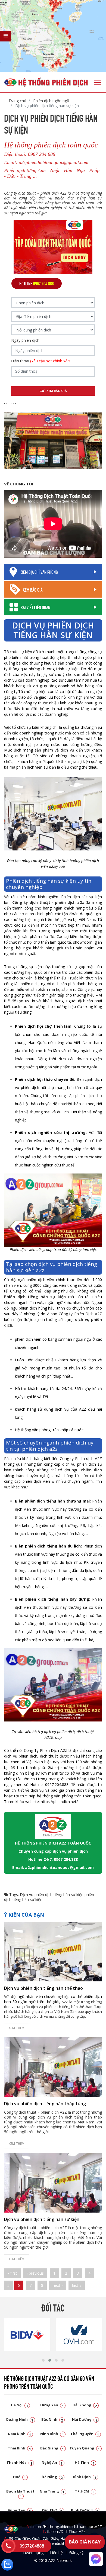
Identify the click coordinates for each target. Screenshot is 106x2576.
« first (12, 2273)
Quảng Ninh (20, 2419)
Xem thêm (17, 2028)
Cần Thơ (52, 2510)
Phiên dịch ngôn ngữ (51, 101)
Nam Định (20, 2434)
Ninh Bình (52, 2434)
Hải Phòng (85, 2405)
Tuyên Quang (85, 2448)
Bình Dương (85, 2510)
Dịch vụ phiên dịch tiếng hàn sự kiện (52, 1895)
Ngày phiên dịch (25, 340)
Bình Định (85, 2477)
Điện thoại (41, 361)
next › (58, 2285)
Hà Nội (20, 2405)
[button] (43, 2360)
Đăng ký (76, 2553)
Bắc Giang (52, 2448)
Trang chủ (17, 101)
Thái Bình (19, 2448)
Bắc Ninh (52, 2419)
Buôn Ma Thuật (20, 2493)
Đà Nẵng (52, 2477)
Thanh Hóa (19, 2462)
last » (77, 2285)
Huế (20, 2477)
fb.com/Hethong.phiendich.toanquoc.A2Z (64, 2527)
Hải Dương (85, 2419)
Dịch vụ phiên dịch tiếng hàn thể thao (43, 1988)
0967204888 (32, 2546)
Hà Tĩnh (85, 2462)
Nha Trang (52, 2491)
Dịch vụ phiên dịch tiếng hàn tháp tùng (45, 2104)
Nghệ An (52, 2462)
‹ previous (35, 2273)
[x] (5, 36)
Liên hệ (56, 2553)
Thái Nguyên (85, 2434)
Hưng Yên (52, 2405)
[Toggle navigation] (98, 82)
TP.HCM (85, 2491)
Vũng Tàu (19, 2510)
